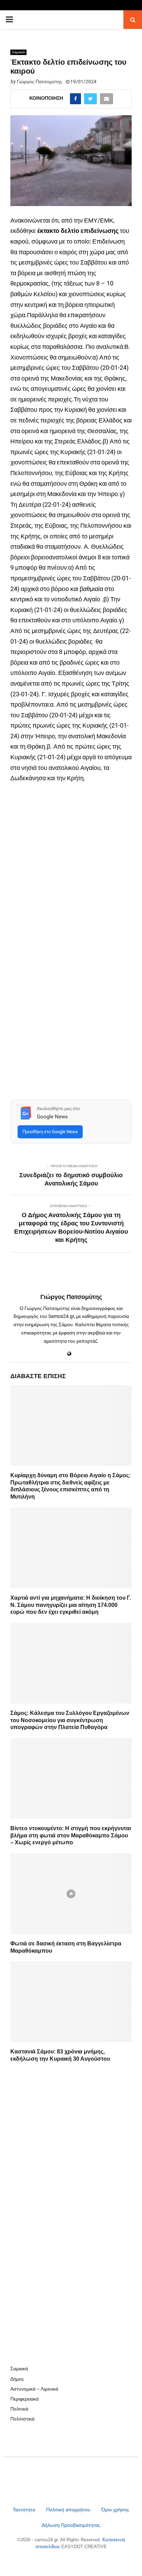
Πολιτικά (19, 2409)
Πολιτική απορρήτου (68, 2510)
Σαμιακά (18, 52)
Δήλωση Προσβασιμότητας (71, 2525)
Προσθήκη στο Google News (50, 1132)
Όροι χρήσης (115, 2510)
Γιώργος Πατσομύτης (40, 82)
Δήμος (17, 2379)
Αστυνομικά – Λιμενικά (34, 2389)
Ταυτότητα (25, 2510)
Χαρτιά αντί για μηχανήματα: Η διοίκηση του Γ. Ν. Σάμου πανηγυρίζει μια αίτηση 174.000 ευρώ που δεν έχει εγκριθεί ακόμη (71, 1605)
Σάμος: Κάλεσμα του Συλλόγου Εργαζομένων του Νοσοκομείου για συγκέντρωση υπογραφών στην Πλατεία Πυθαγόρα (70, 1720)
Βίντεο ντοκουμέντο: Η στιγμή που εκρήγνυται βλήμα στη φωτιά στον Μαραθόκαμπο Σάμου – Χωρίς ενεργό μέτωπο (71, 1836)
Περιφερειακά (24, 2399)
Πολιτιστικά (22, 2419)
